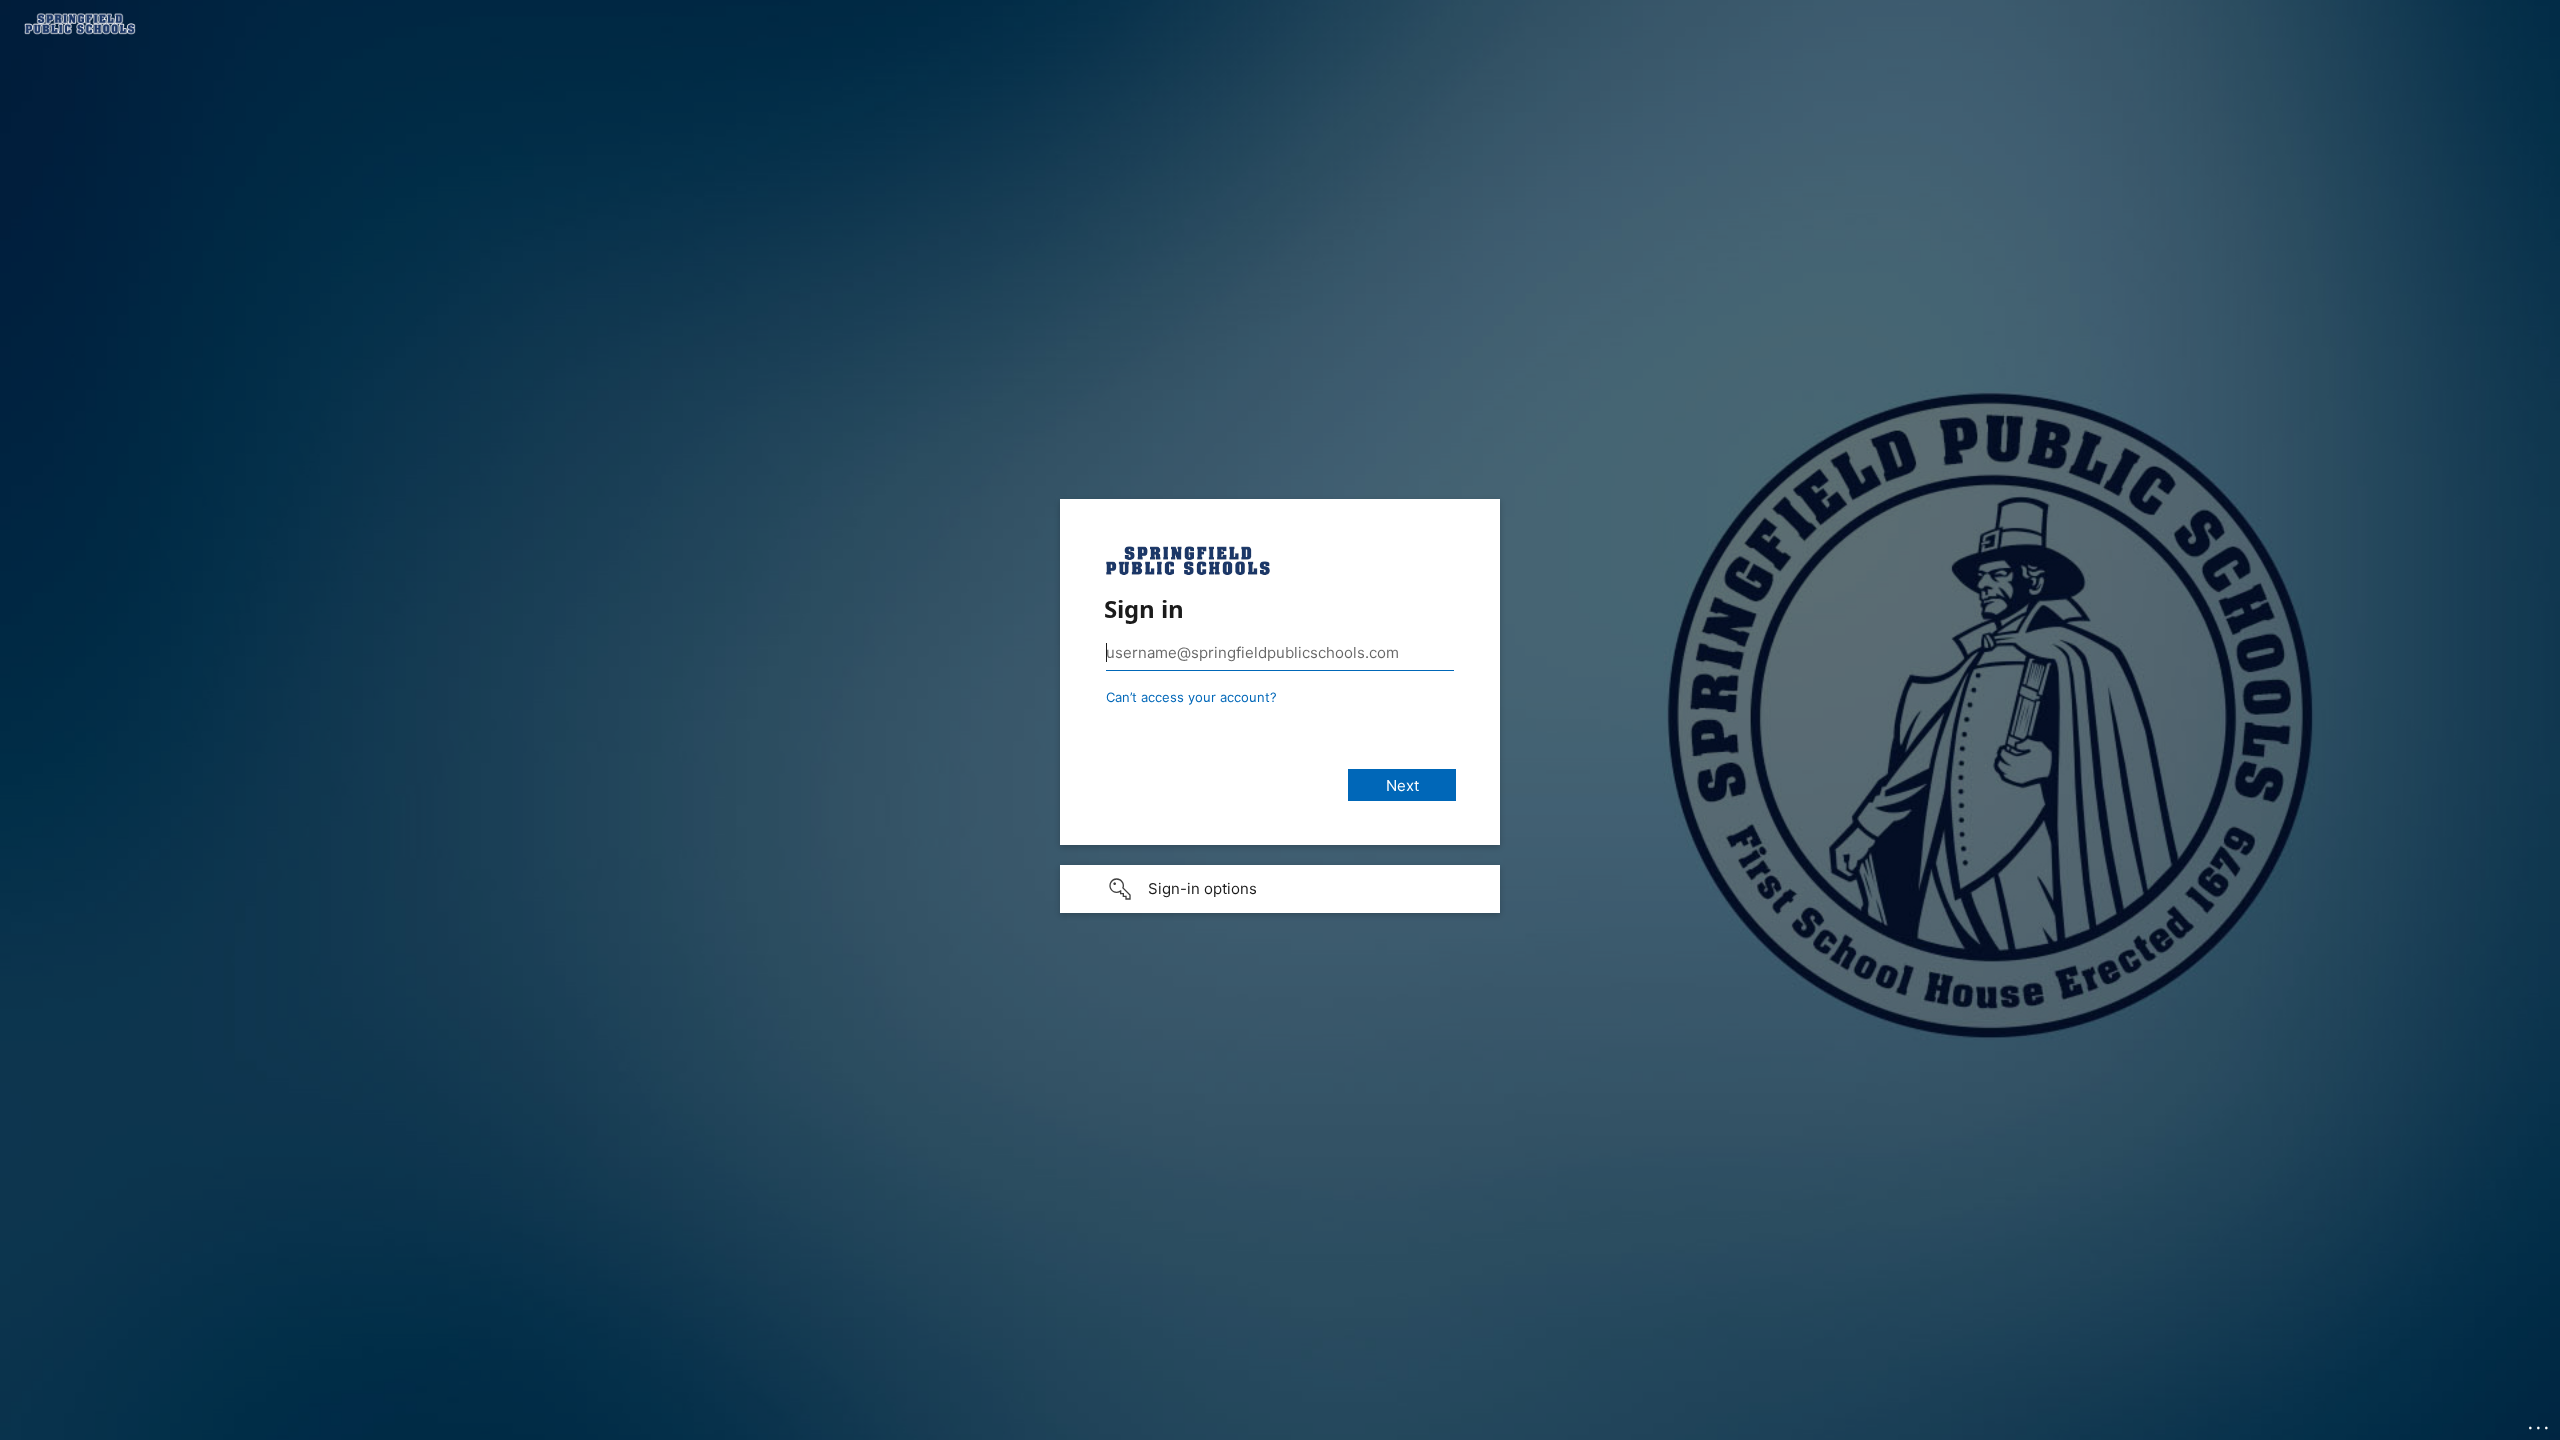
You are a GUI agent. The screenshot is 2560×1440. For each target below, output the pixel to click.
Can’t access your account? (1191, 697)
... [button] (2540, 1423)
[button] (1280, 889)
